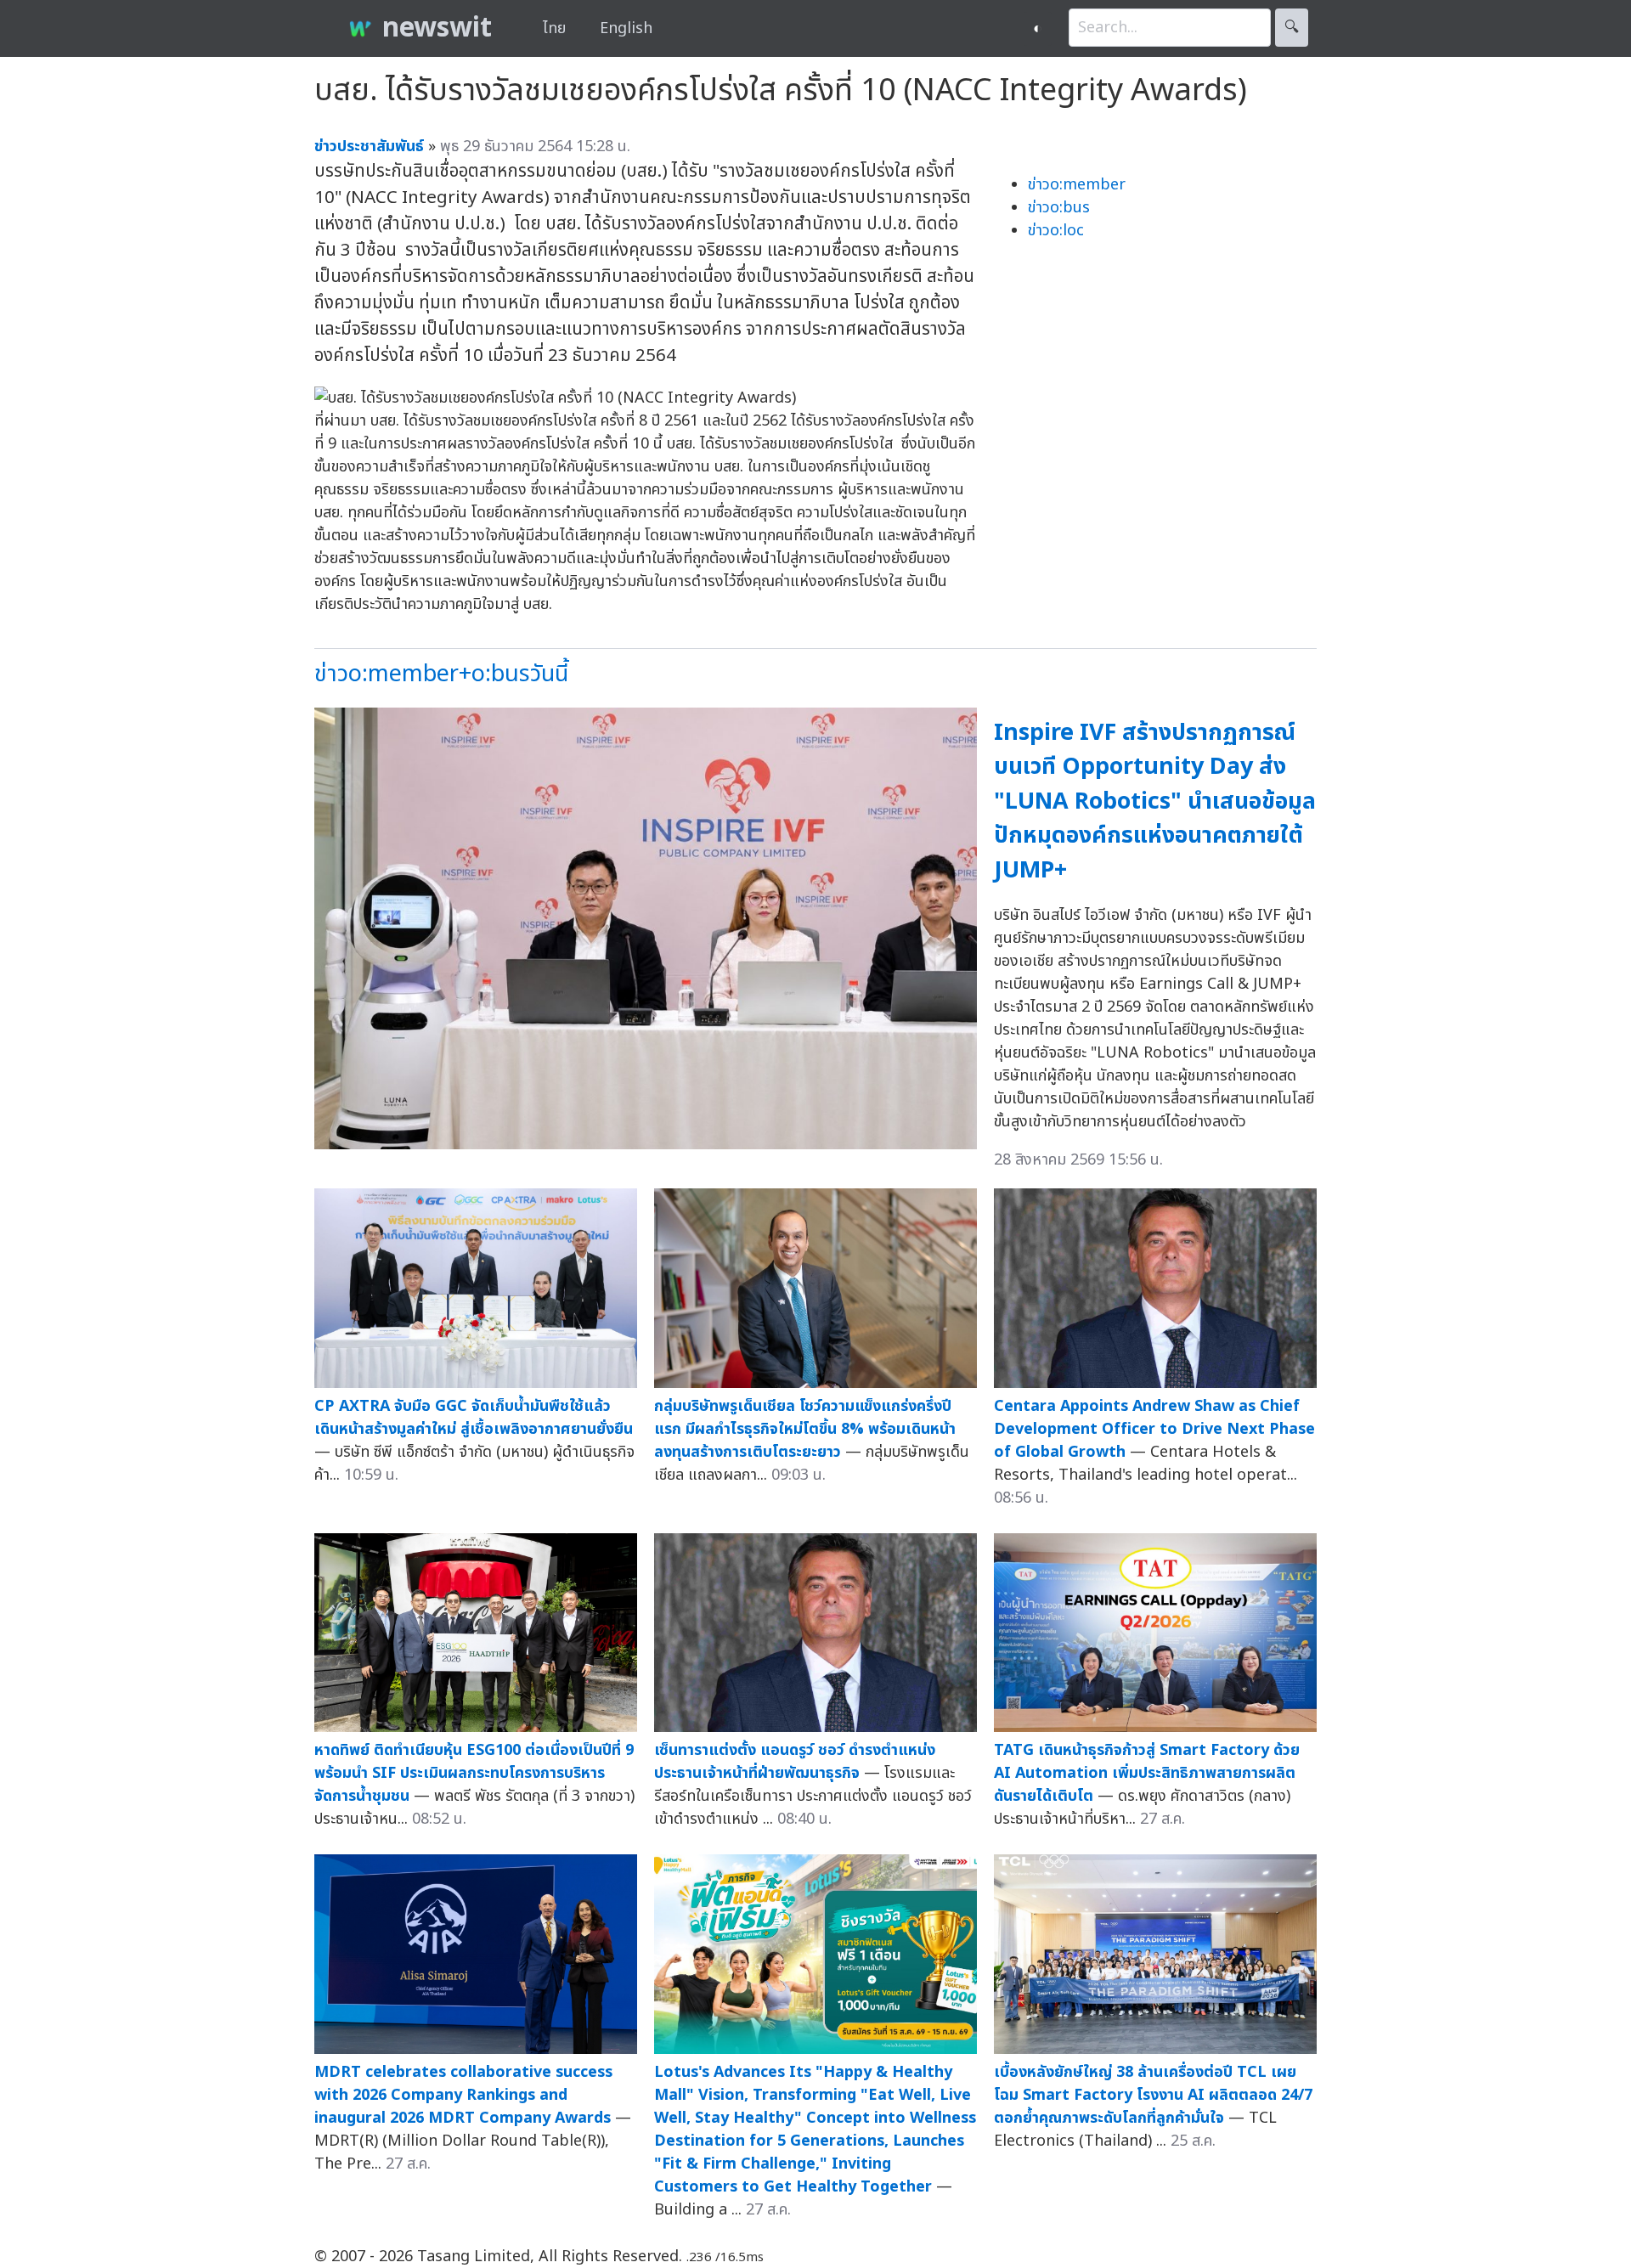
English (626, 28)
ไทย (554, 28)
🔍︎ (1292, 28)
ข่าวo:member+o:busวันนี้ (441, 674)
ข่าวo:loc (1056, 231)
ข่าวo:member (1077, 185)
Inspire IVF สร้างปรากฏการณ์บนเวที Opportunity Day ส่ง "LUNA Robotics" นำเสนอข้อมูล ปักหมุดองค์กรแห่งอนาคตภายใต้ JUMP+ (1155, 801)
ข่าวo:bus (1059, 208)
